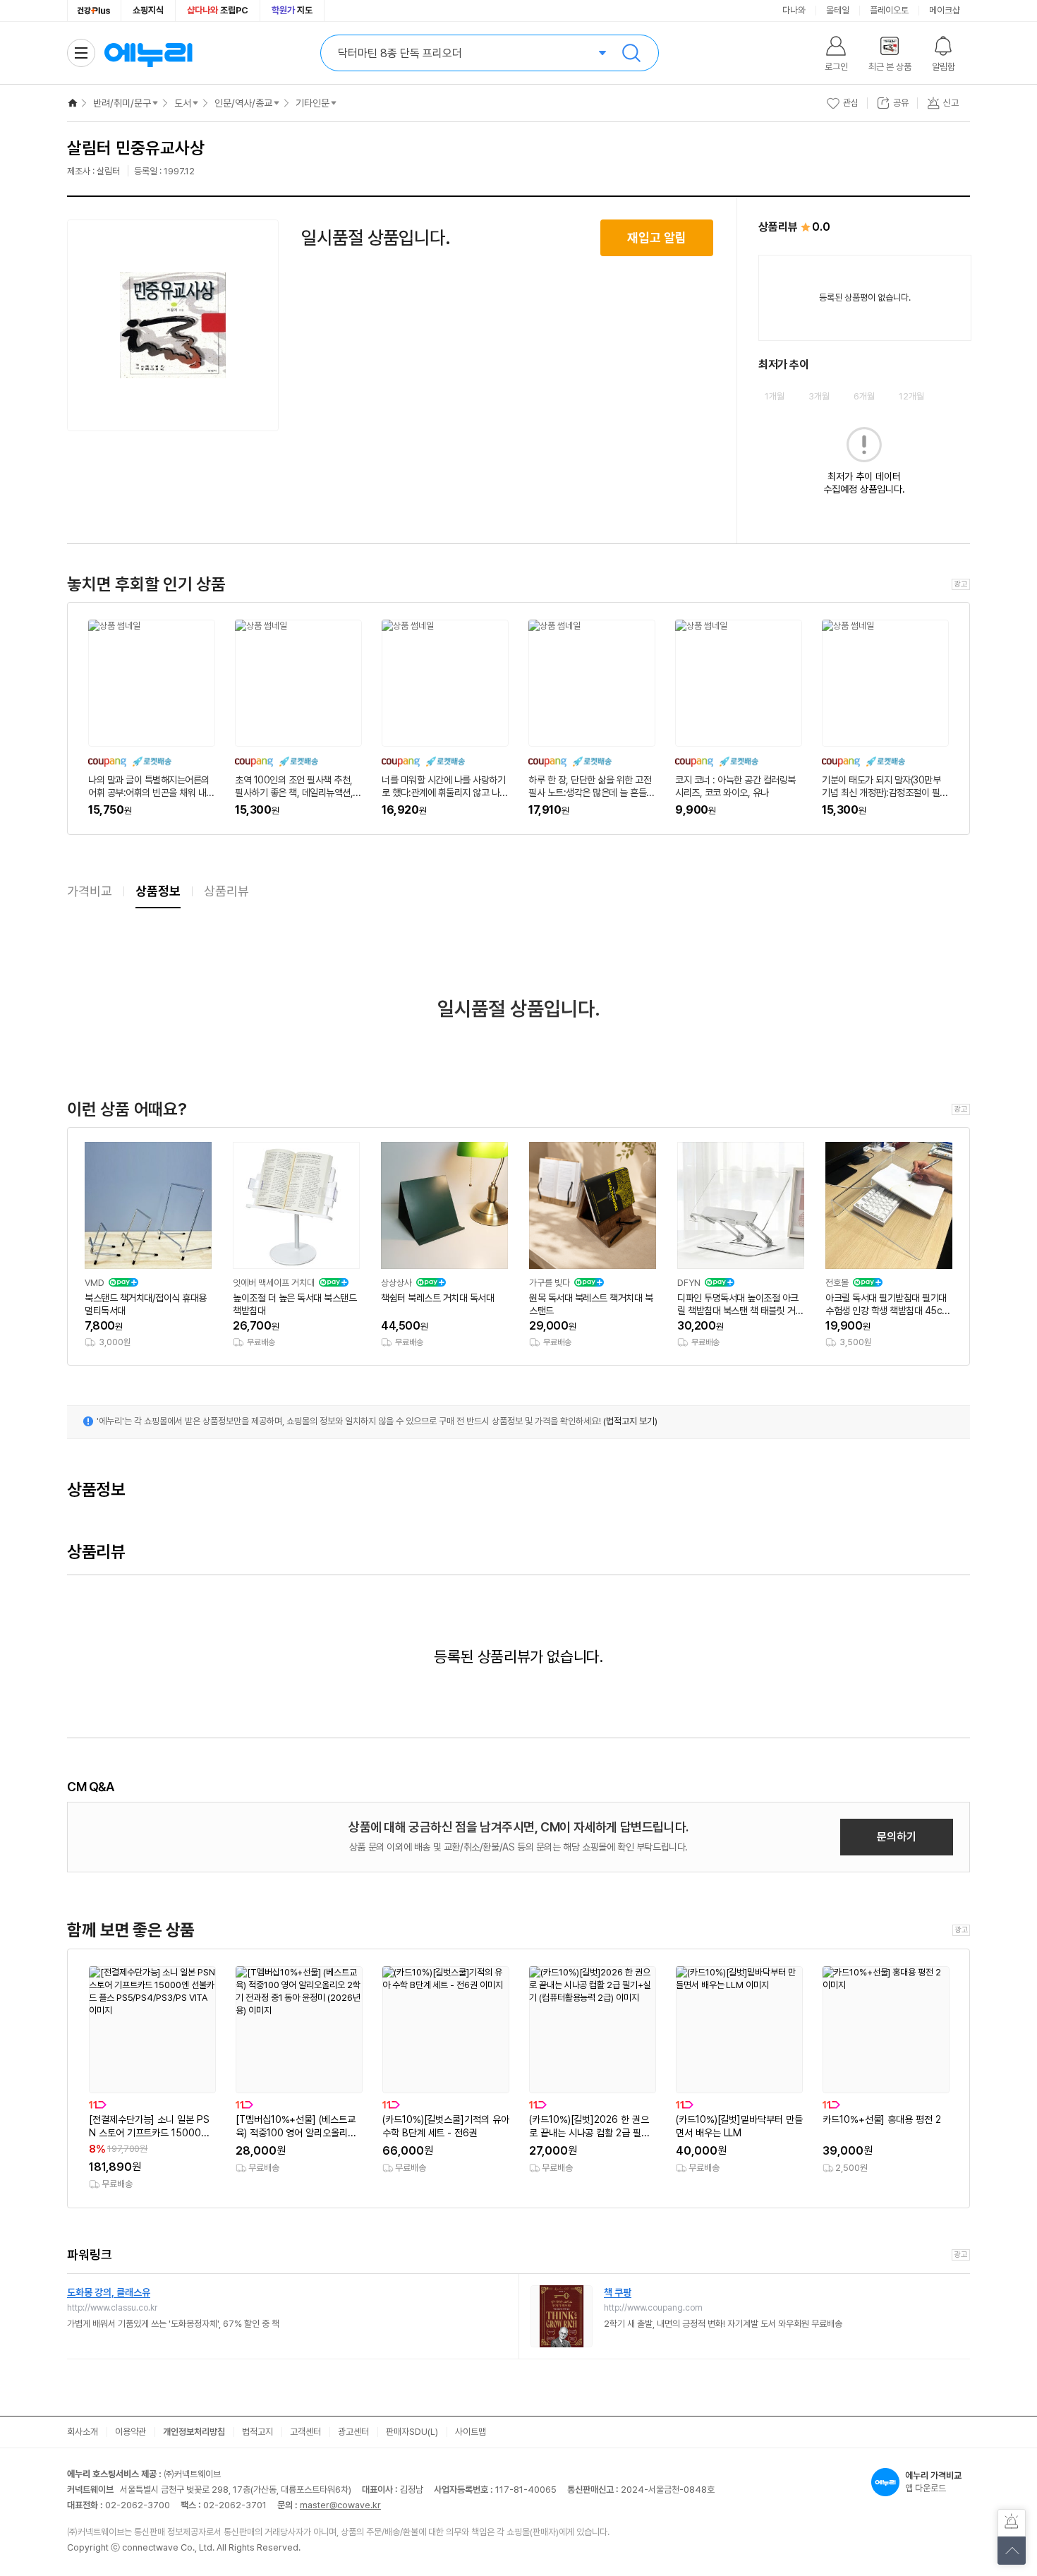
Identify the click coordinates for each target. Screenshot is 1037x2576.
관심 (851, 103)
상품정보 (158, 891)
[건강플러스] (94, 11)
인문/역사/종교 (243, 103)
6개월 (864, 396)
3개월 (819, 396)
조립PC (218, 10)
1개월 (775, 396)
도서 (183, 103)
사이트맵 (471, 2432)
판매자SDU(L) (412, 2432)
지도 (292, 10)
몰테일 (838, 10)
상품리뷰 (226, 891)
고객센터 (305, 2432)
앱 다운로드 (933, 2482)
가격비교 (90, 891)
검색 (631, 53)
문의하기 (897, 1837)
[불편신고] (1012, 2523)
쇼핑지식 (148, 10)
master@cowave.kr (340, 2505)
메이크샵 (945, 10)
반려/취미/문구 (122, 103)
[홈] (73, 103)
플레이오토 (889, 10)
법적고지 (257, 2432)
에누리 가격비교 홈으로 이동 (148, 53)
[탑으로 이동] (1012, 2551)
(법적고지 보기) (630, 1421)
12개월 (911, 396)
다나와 (794, 10)
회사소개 (83, 2432)
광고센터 (353, 2432)
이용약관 (131, 2432)
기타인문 (313, 103)
